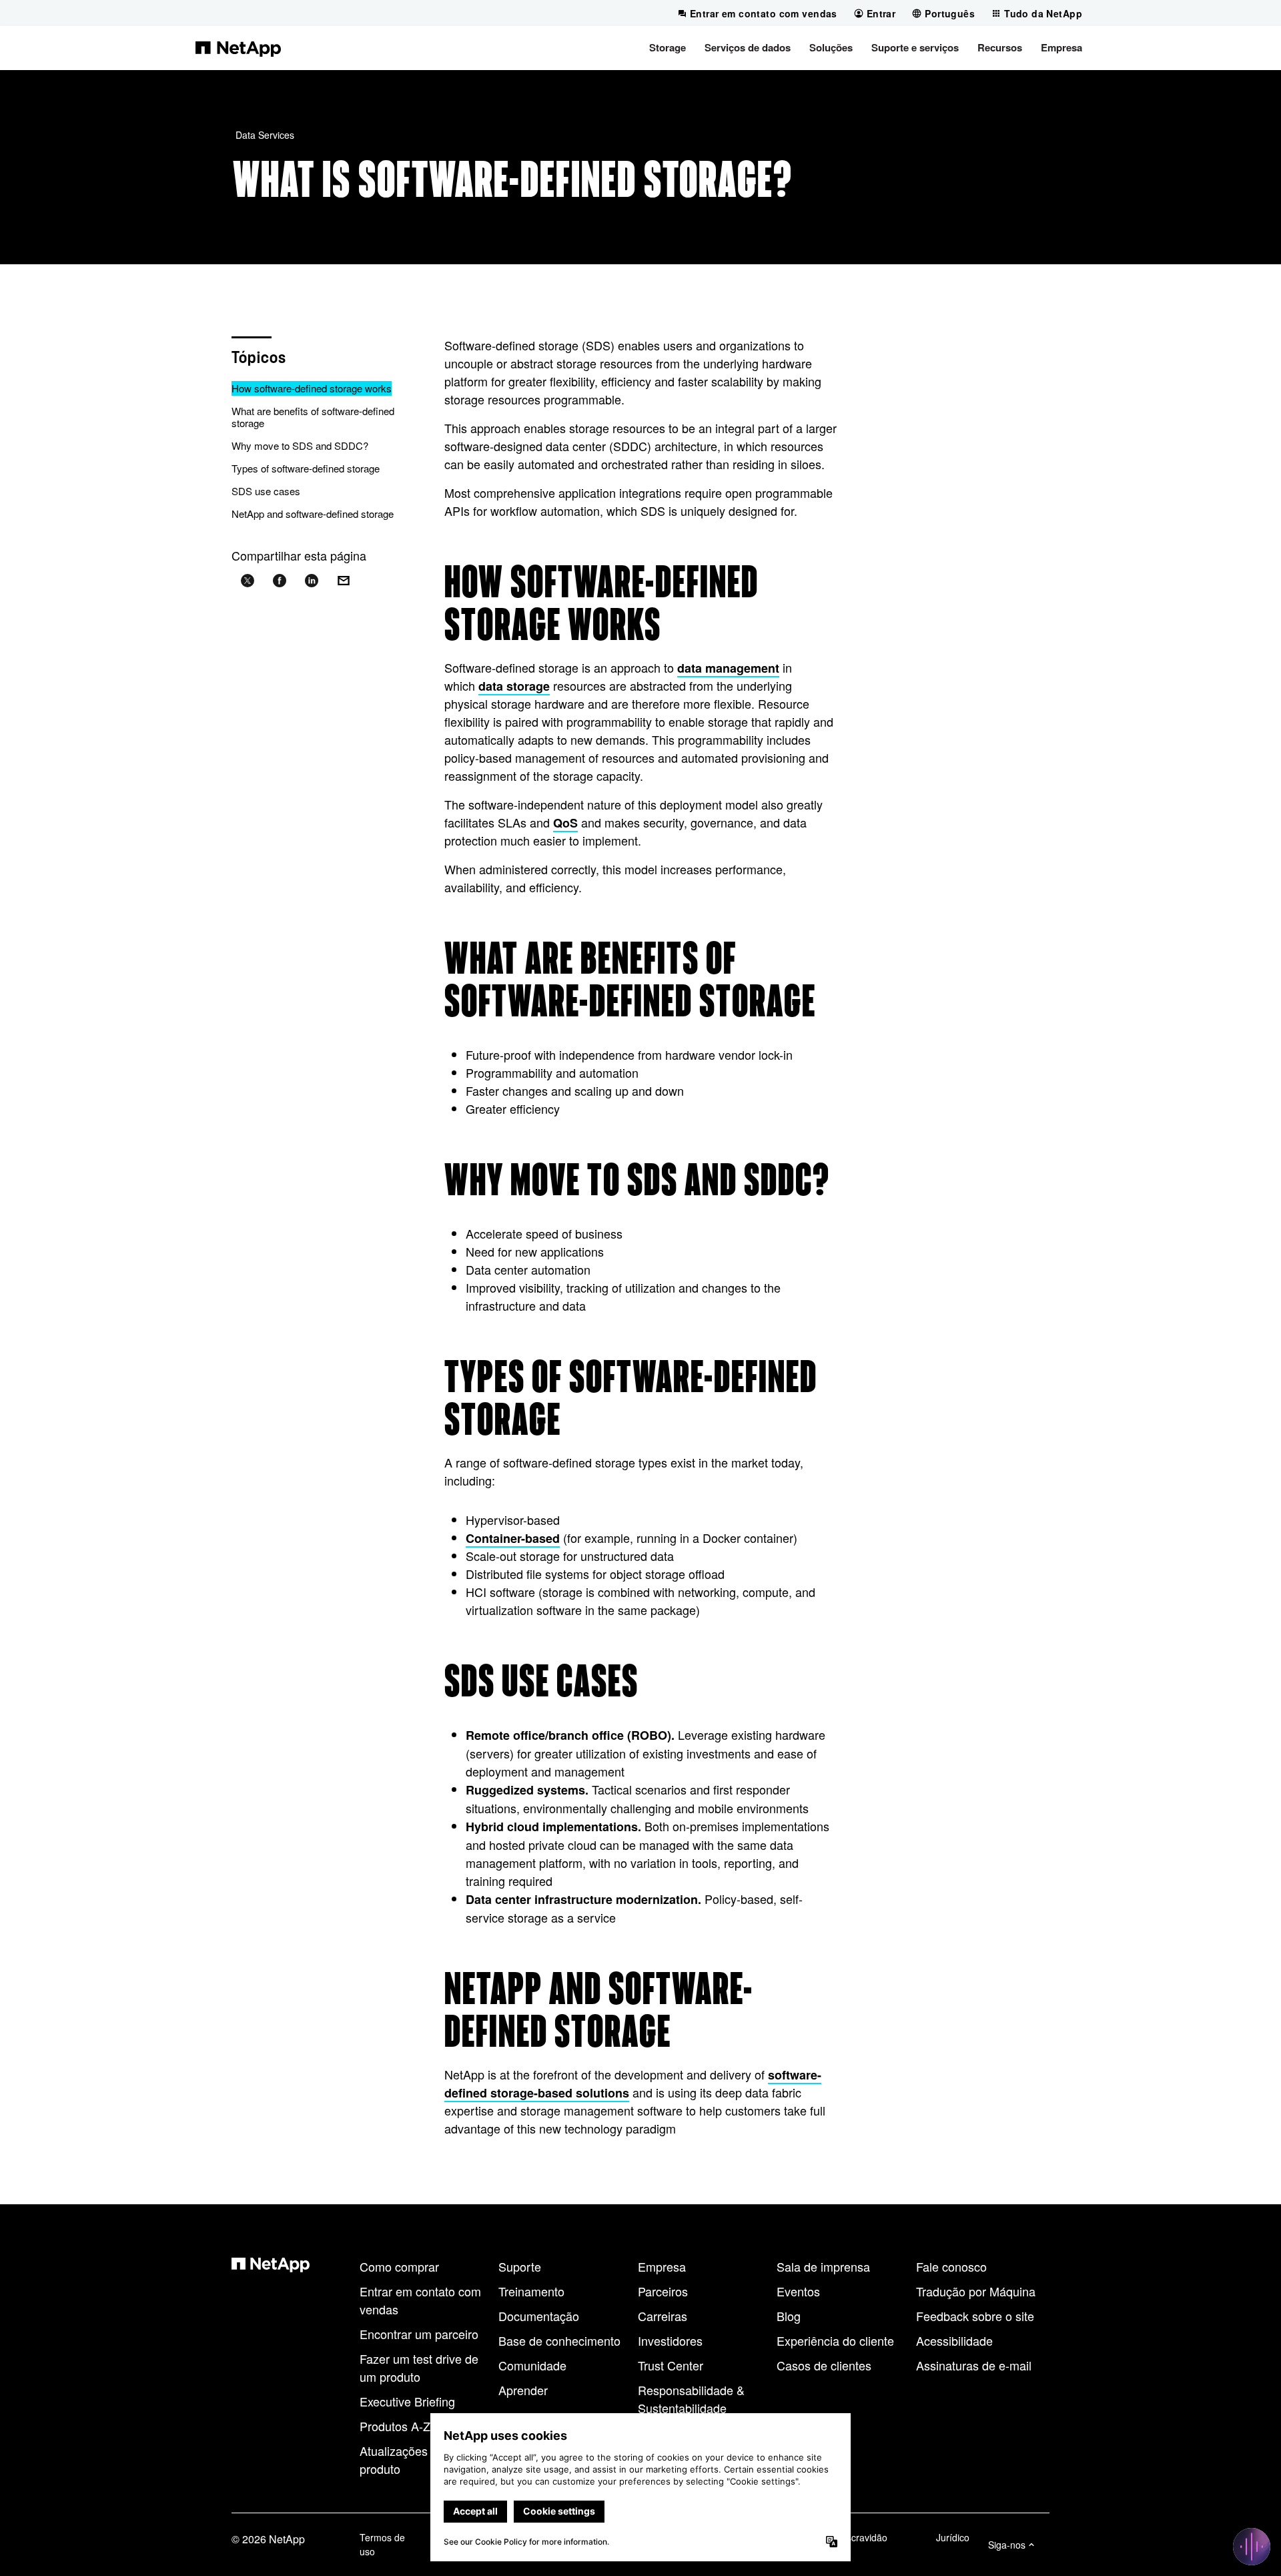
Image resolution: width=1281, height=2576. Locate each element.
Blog (789, 2316)
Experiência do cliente (835, 2340)
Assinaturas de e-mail (974, 2365)
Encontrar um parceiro (419, 2334)
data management (728, 668)
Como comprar (399, 2266)
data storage (514, 686)
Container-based (513, 1538)
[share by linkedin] (312, 581)
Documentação (539, 2316)
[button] (668, 48)
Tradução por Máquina (976, 2291)
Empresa (662, 2266)
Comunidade (532, 2365)
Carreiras (663, 2316)
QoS (565, 823)
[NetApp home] (238, 48)
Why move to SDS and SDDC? (300, 445)
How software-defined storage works (312, 388)
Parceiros (663, 2291)
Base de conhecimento (559, 2340)
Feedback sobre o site (975, 2316)
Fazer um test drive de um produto (419, 2367)
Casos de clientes (824, 2365)
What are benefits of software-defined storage (313, 417)
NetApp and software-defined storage (313, 514)
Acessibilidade (954, 2340)
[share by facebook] (280, 581)
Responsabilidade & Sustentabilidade (691, 2399)
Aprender (523, 2390)
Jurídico (953, 2537)
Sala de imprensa (823, 2266)
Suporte (520, 2266)
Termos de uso (382, 2544)
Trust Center (671, 2365)
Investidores (670, 2340)
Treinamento (531, 2291)
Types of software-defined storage (306, 468)
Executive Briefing (407, 2401)
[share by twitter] (248, 581)
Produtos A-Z (395, 2426)
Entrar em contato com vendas (420, 2300)
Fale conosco (951, 2266)
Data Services (265, 135)
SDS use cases (266, 491)
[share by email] (344, 581)
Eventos (798, 2291)
